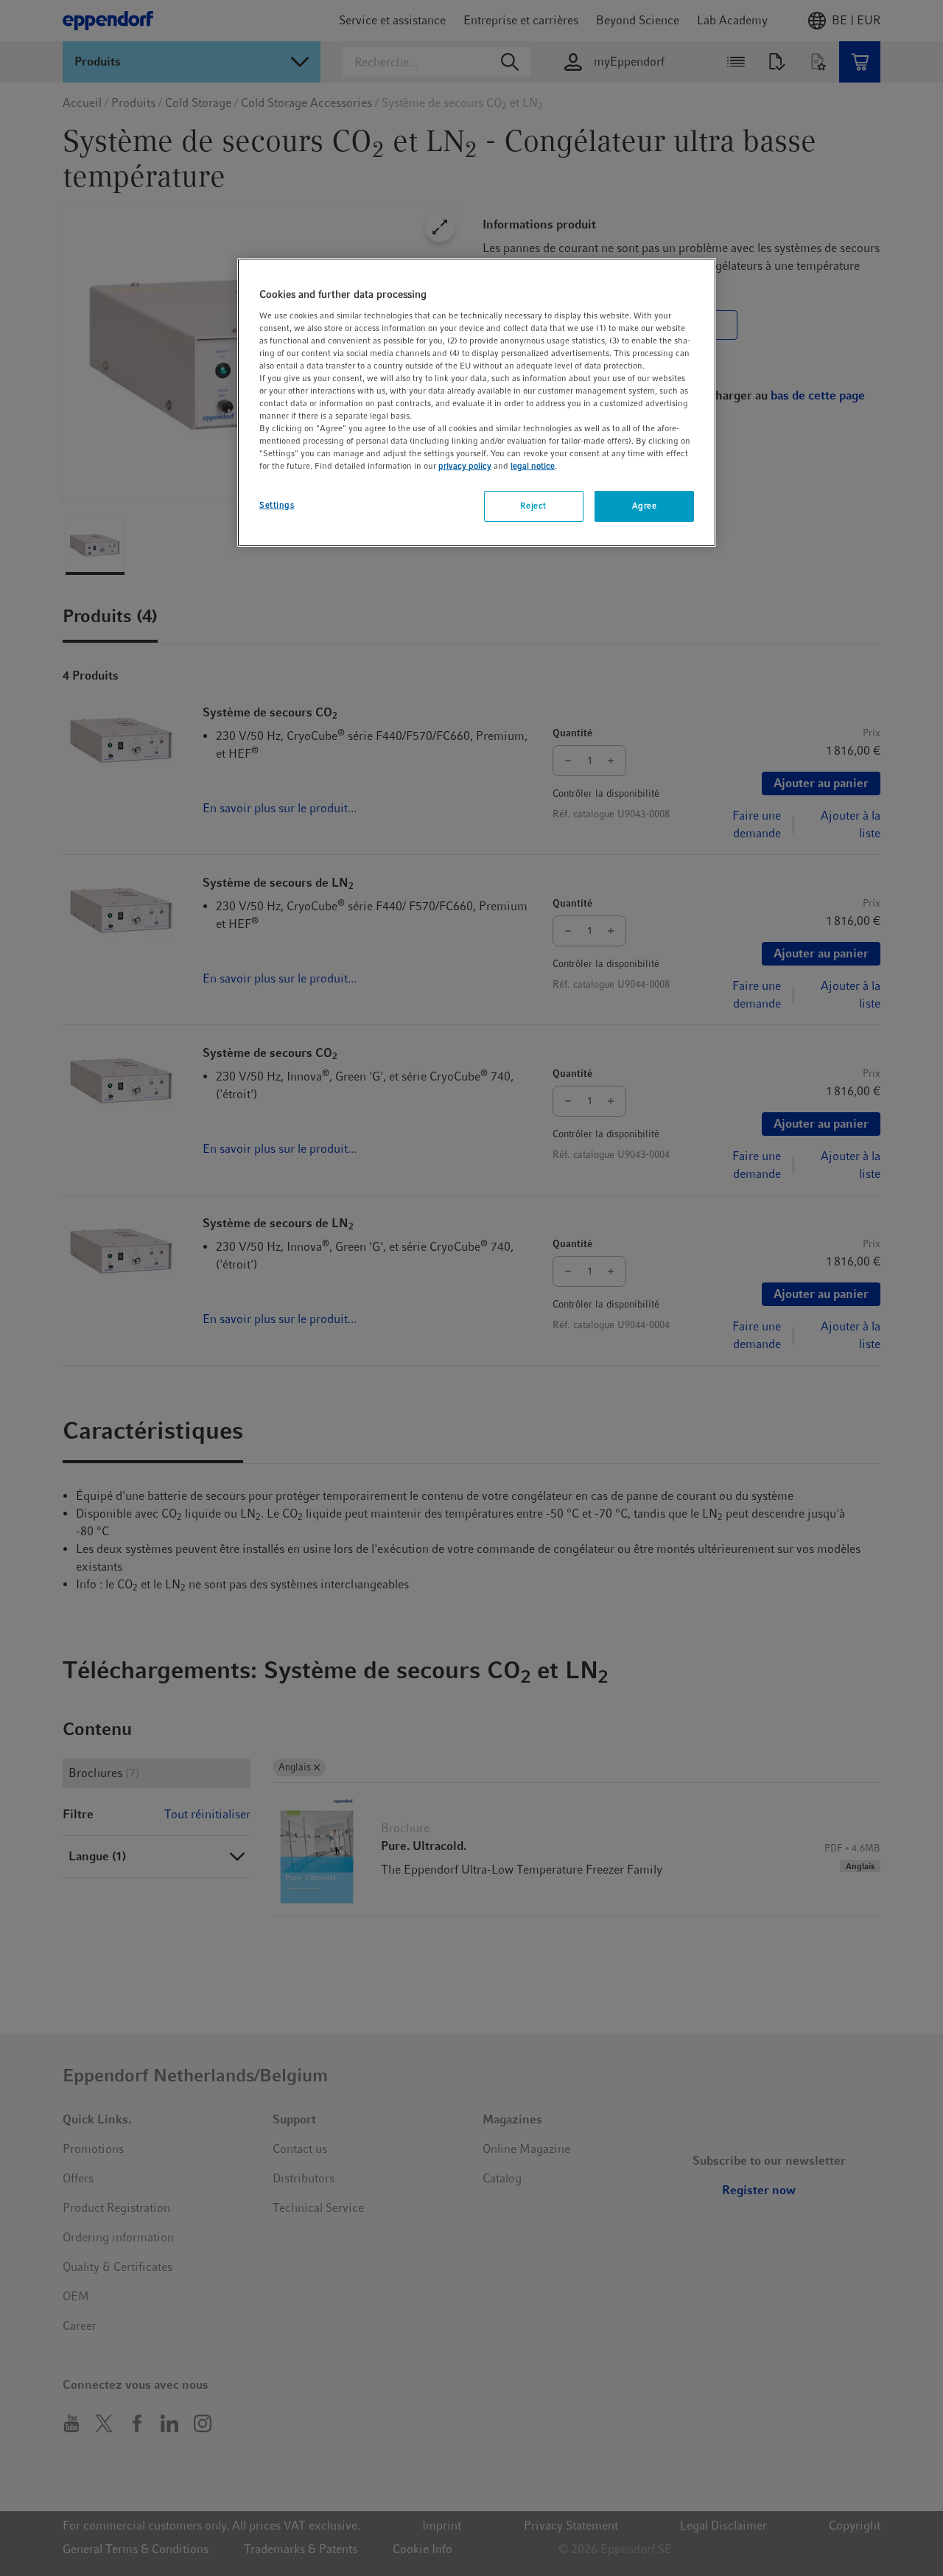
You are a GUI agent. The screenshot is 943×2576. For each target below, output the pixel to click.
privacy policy (465, 466)
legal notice (533, 466)
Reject (533, 506)
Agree (645, 506)
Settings (277, 505)
